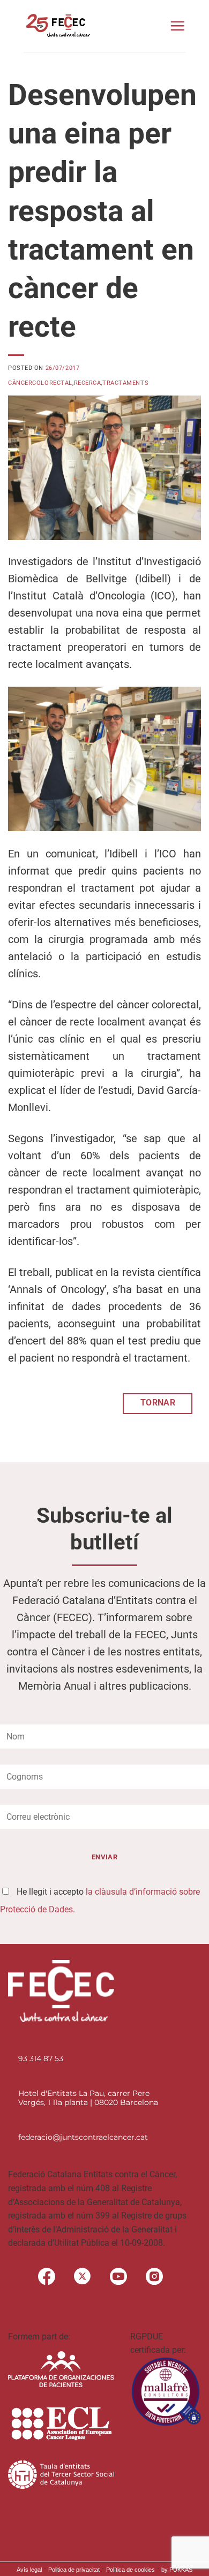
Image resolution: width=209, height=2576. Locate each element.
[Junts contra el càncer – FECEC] (57, 26)
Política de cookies (130, 2570)
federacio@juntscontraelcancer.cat (83, 2137)
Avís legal (29, 2570)
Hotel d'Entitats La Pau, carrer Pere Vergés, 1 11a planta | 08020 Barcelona (88, 2098)
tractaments (125, 383)
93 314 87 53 (41, 2058)
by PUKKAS (177, 2570)
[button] (177, 26)
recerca (88, 383)
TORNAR (158, 1403)
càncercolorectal (40, 383)
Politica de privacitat (74, 2570)
